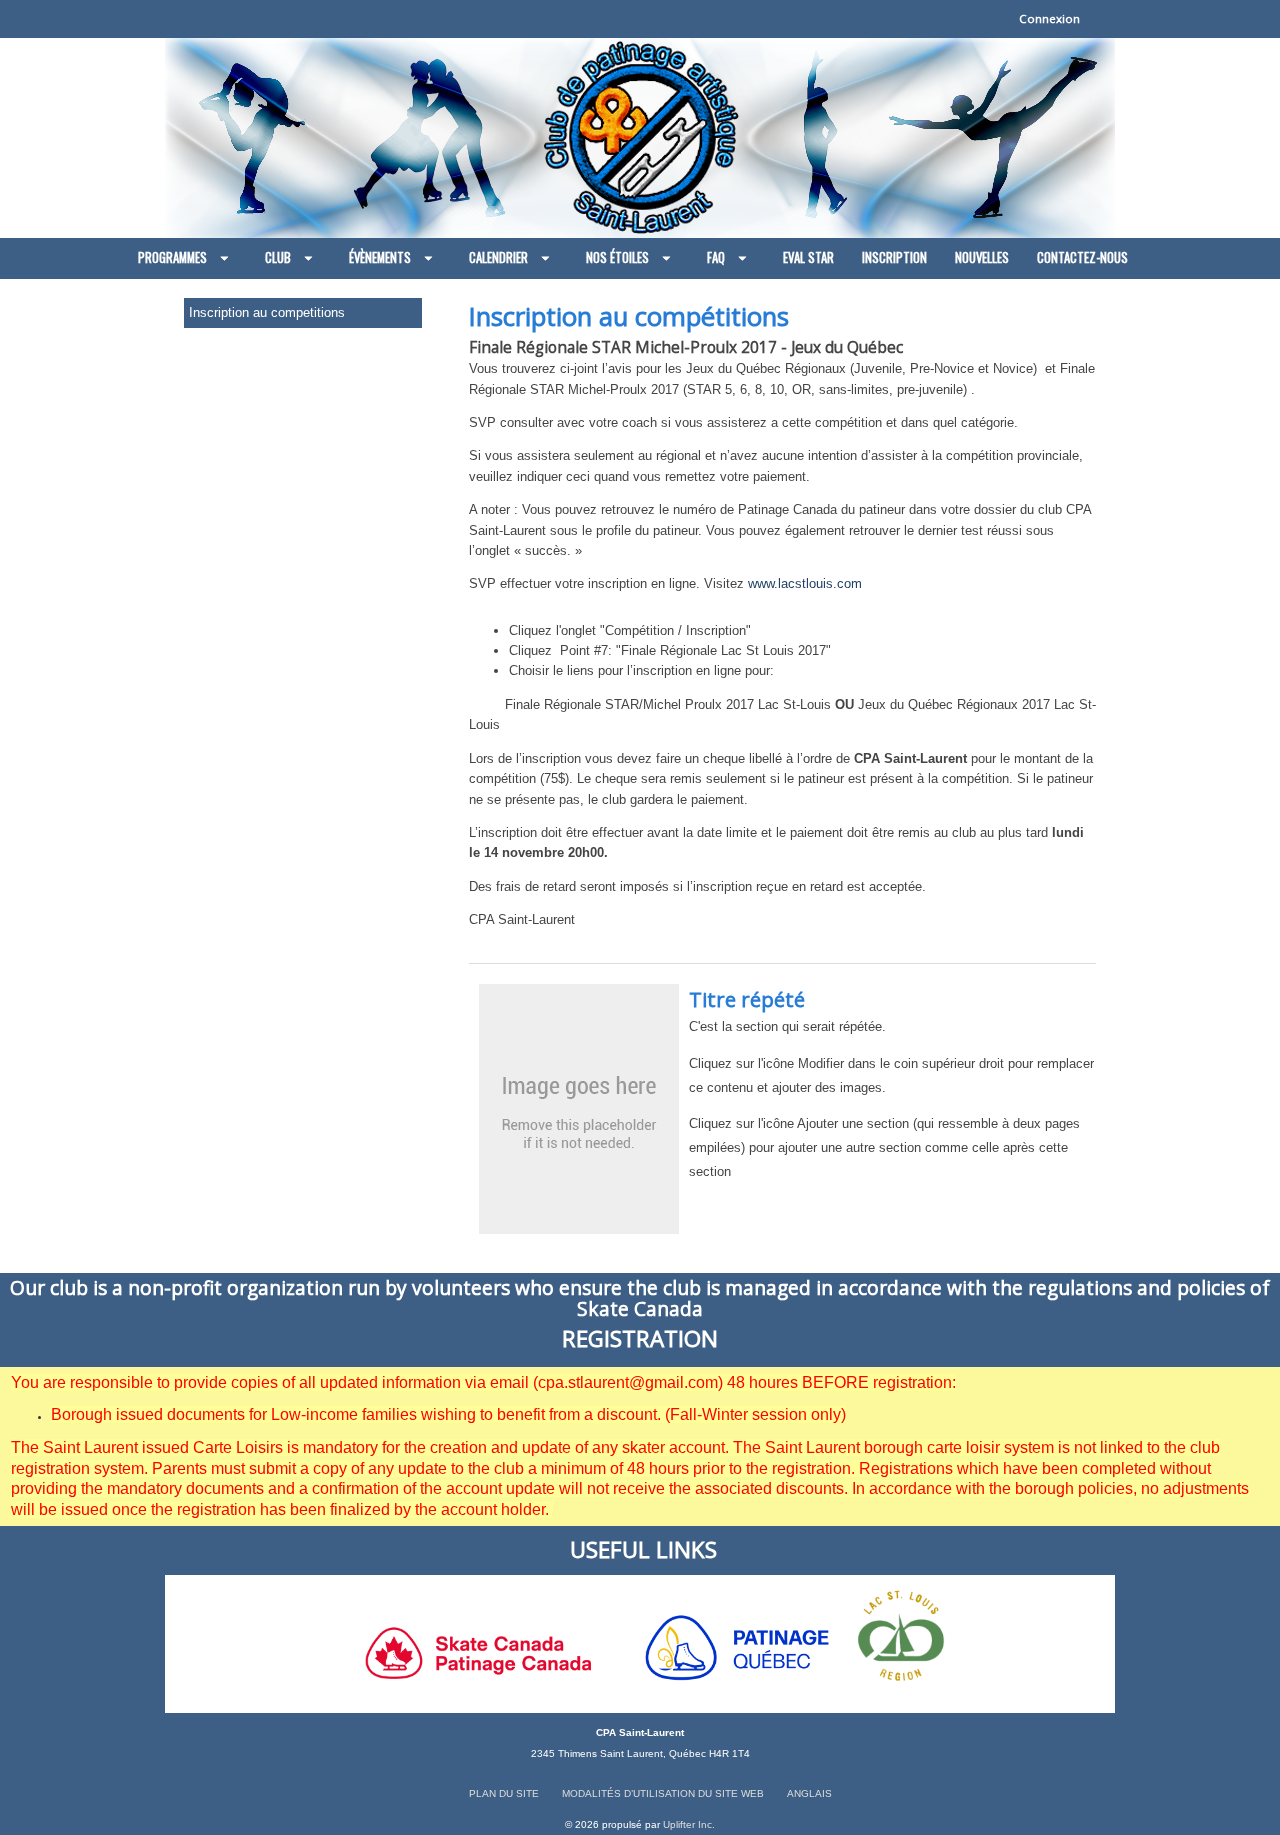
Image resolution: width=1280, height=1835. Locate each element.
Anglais (809, 1793)
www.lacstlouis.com (805, 583)
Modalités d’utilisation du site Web (663, 1793)
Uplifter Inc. (689, 1824)
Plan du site (504, 1793)
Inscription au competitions (267, 312)
